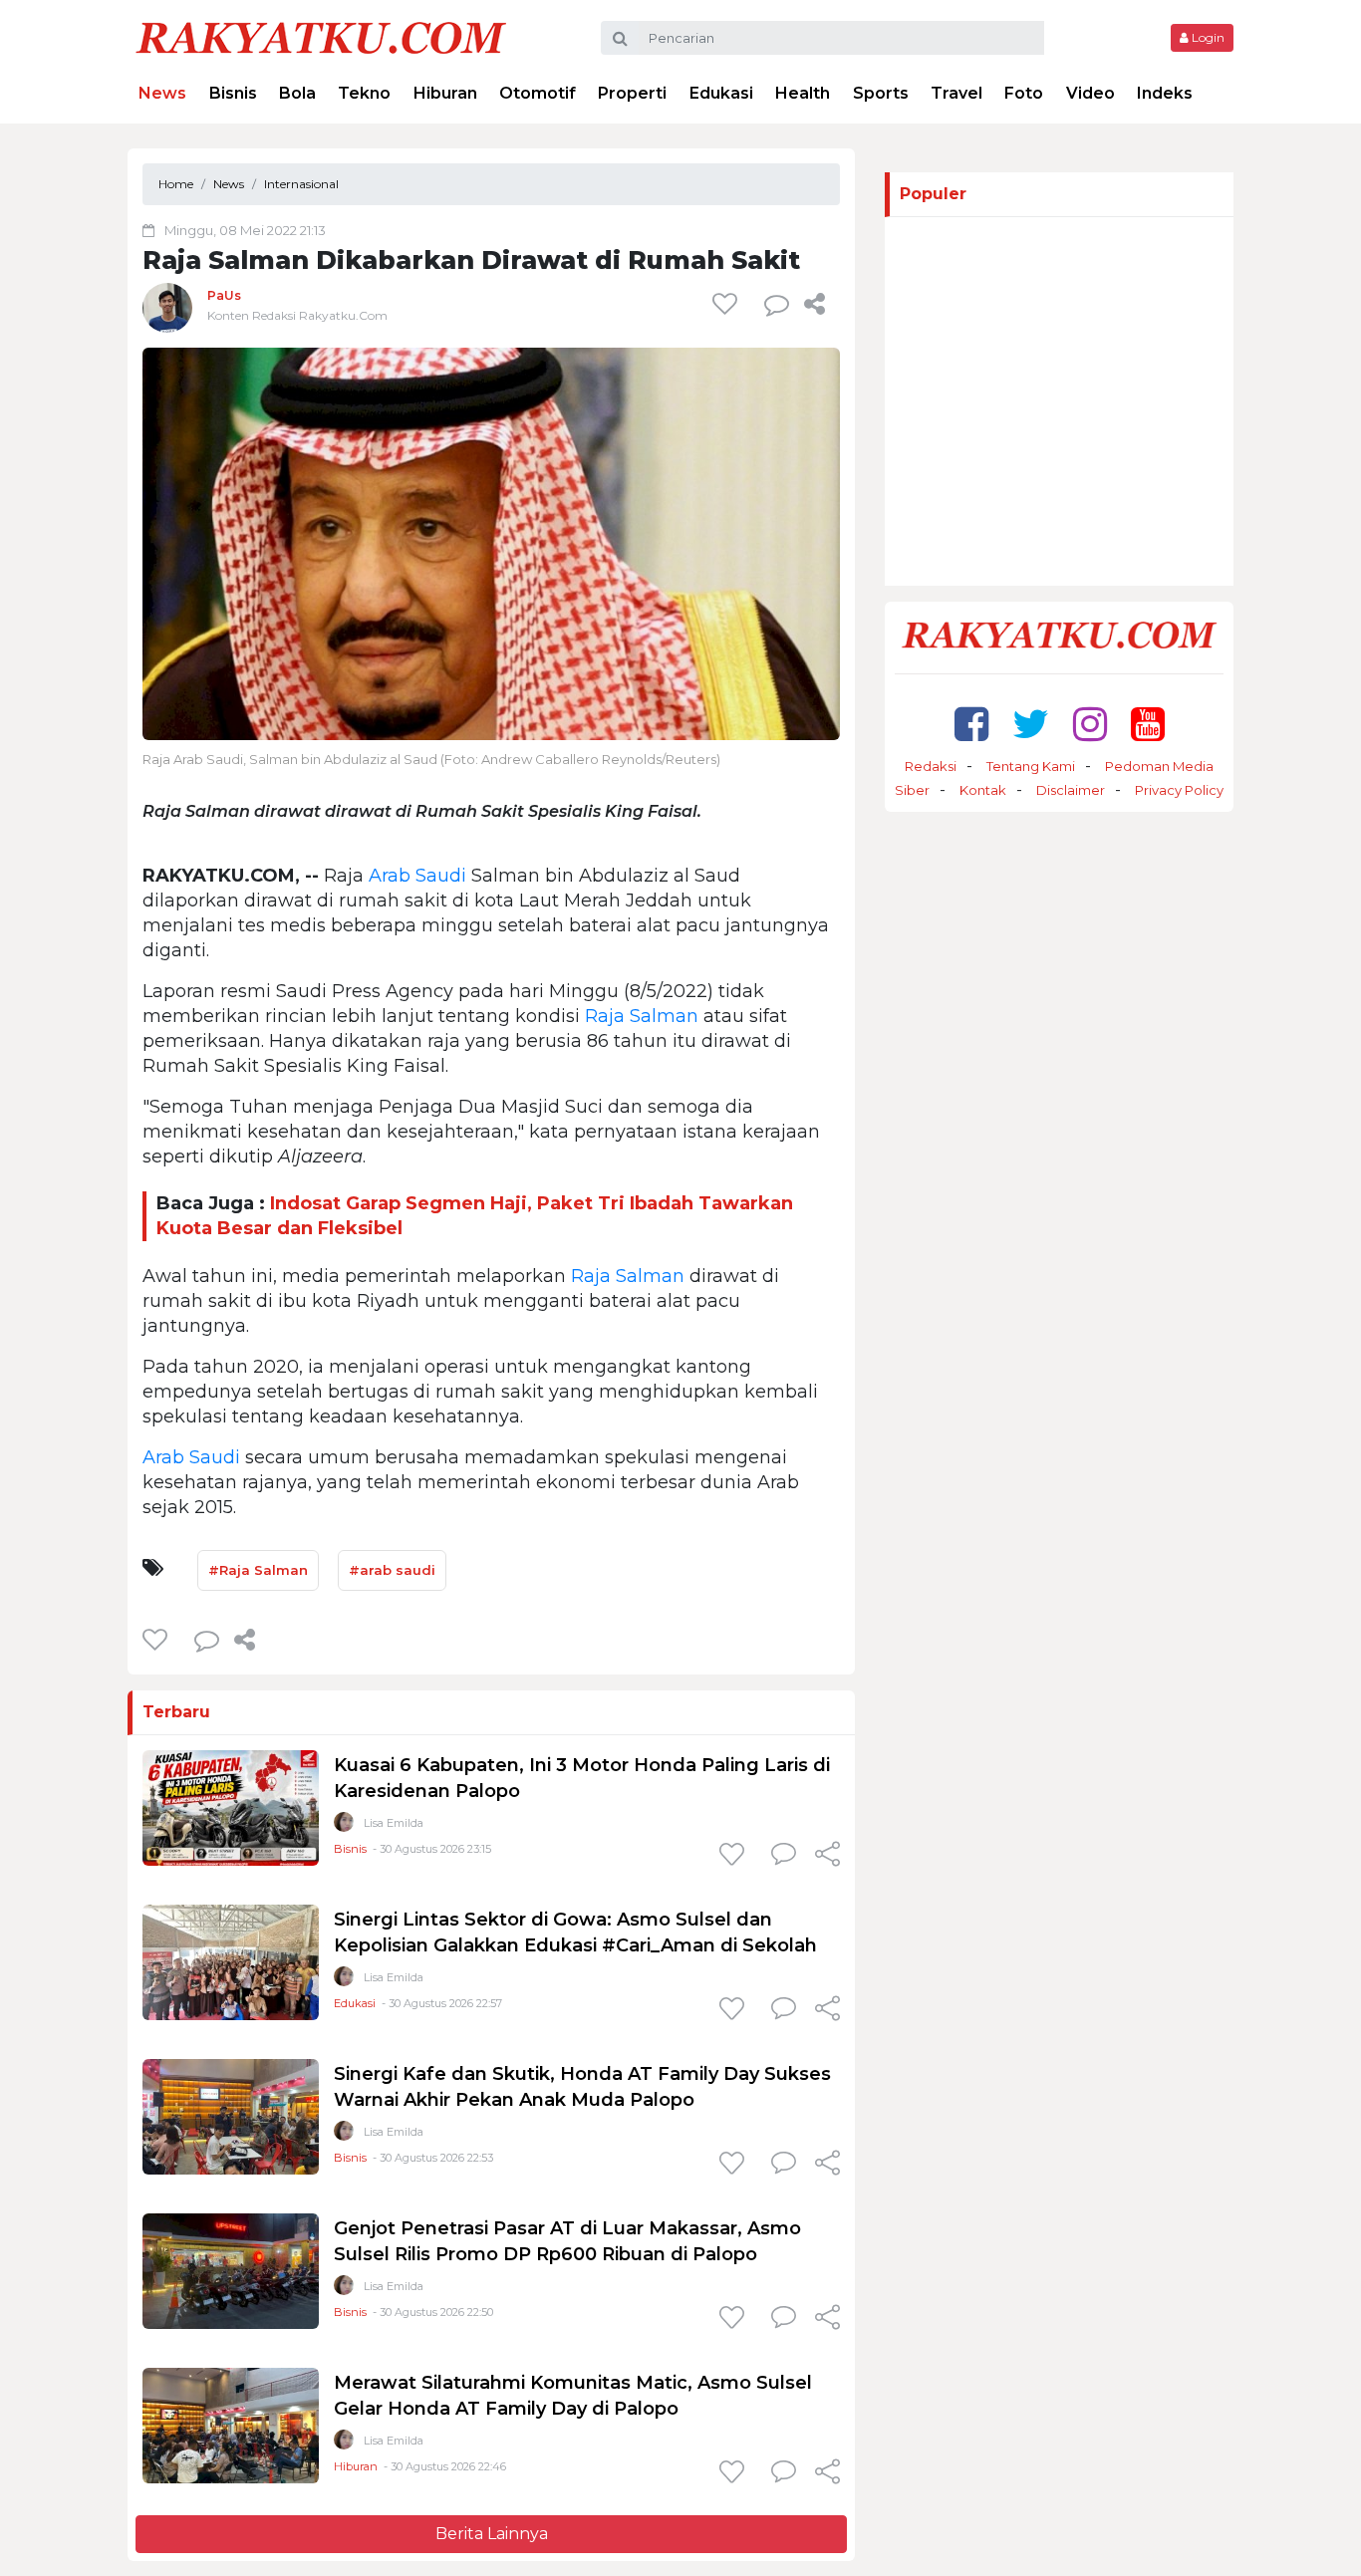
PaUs (224, 295)
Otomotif (538, 93)
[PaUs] (167, 307)
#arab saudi (392, 1570)
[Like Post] (728, 304)
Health (803, 93)
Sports (881, 93)
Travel (956, 93)
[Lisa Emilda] (344, 1826)
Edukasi (721, 93)
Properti (632, 93)
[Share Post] (815, 304)
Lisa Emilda (394, 1823)
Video (1090, 93)
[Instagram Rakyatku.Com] (1090, 724)
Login (1207, 37)
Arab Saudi (417, 876)
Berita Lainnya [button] (492, 2534)
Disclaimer (1071, 790)
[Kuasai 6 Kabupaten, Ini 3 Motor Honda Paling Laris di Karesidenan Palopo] (231, 1807)
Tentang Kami (1031, 766)
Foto (1024, 93)
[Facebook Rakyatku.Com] (971, 724)
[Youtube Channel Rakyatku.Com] (1148, 724)
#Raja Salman (258, 1570)
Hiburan (445, 93)
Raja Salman (642, 1016)
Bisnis (233, 93)
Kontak (983, 790)
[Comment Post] (784, 1856)
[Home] (321, 36)
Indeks (1165, 93)
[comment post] (777, 304)
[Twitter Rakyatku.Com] (1031, 724)
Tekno (364, 93)
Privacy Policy (1179, 790)
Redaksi (931, 766)
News (162, 93)
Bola (297, 93)
